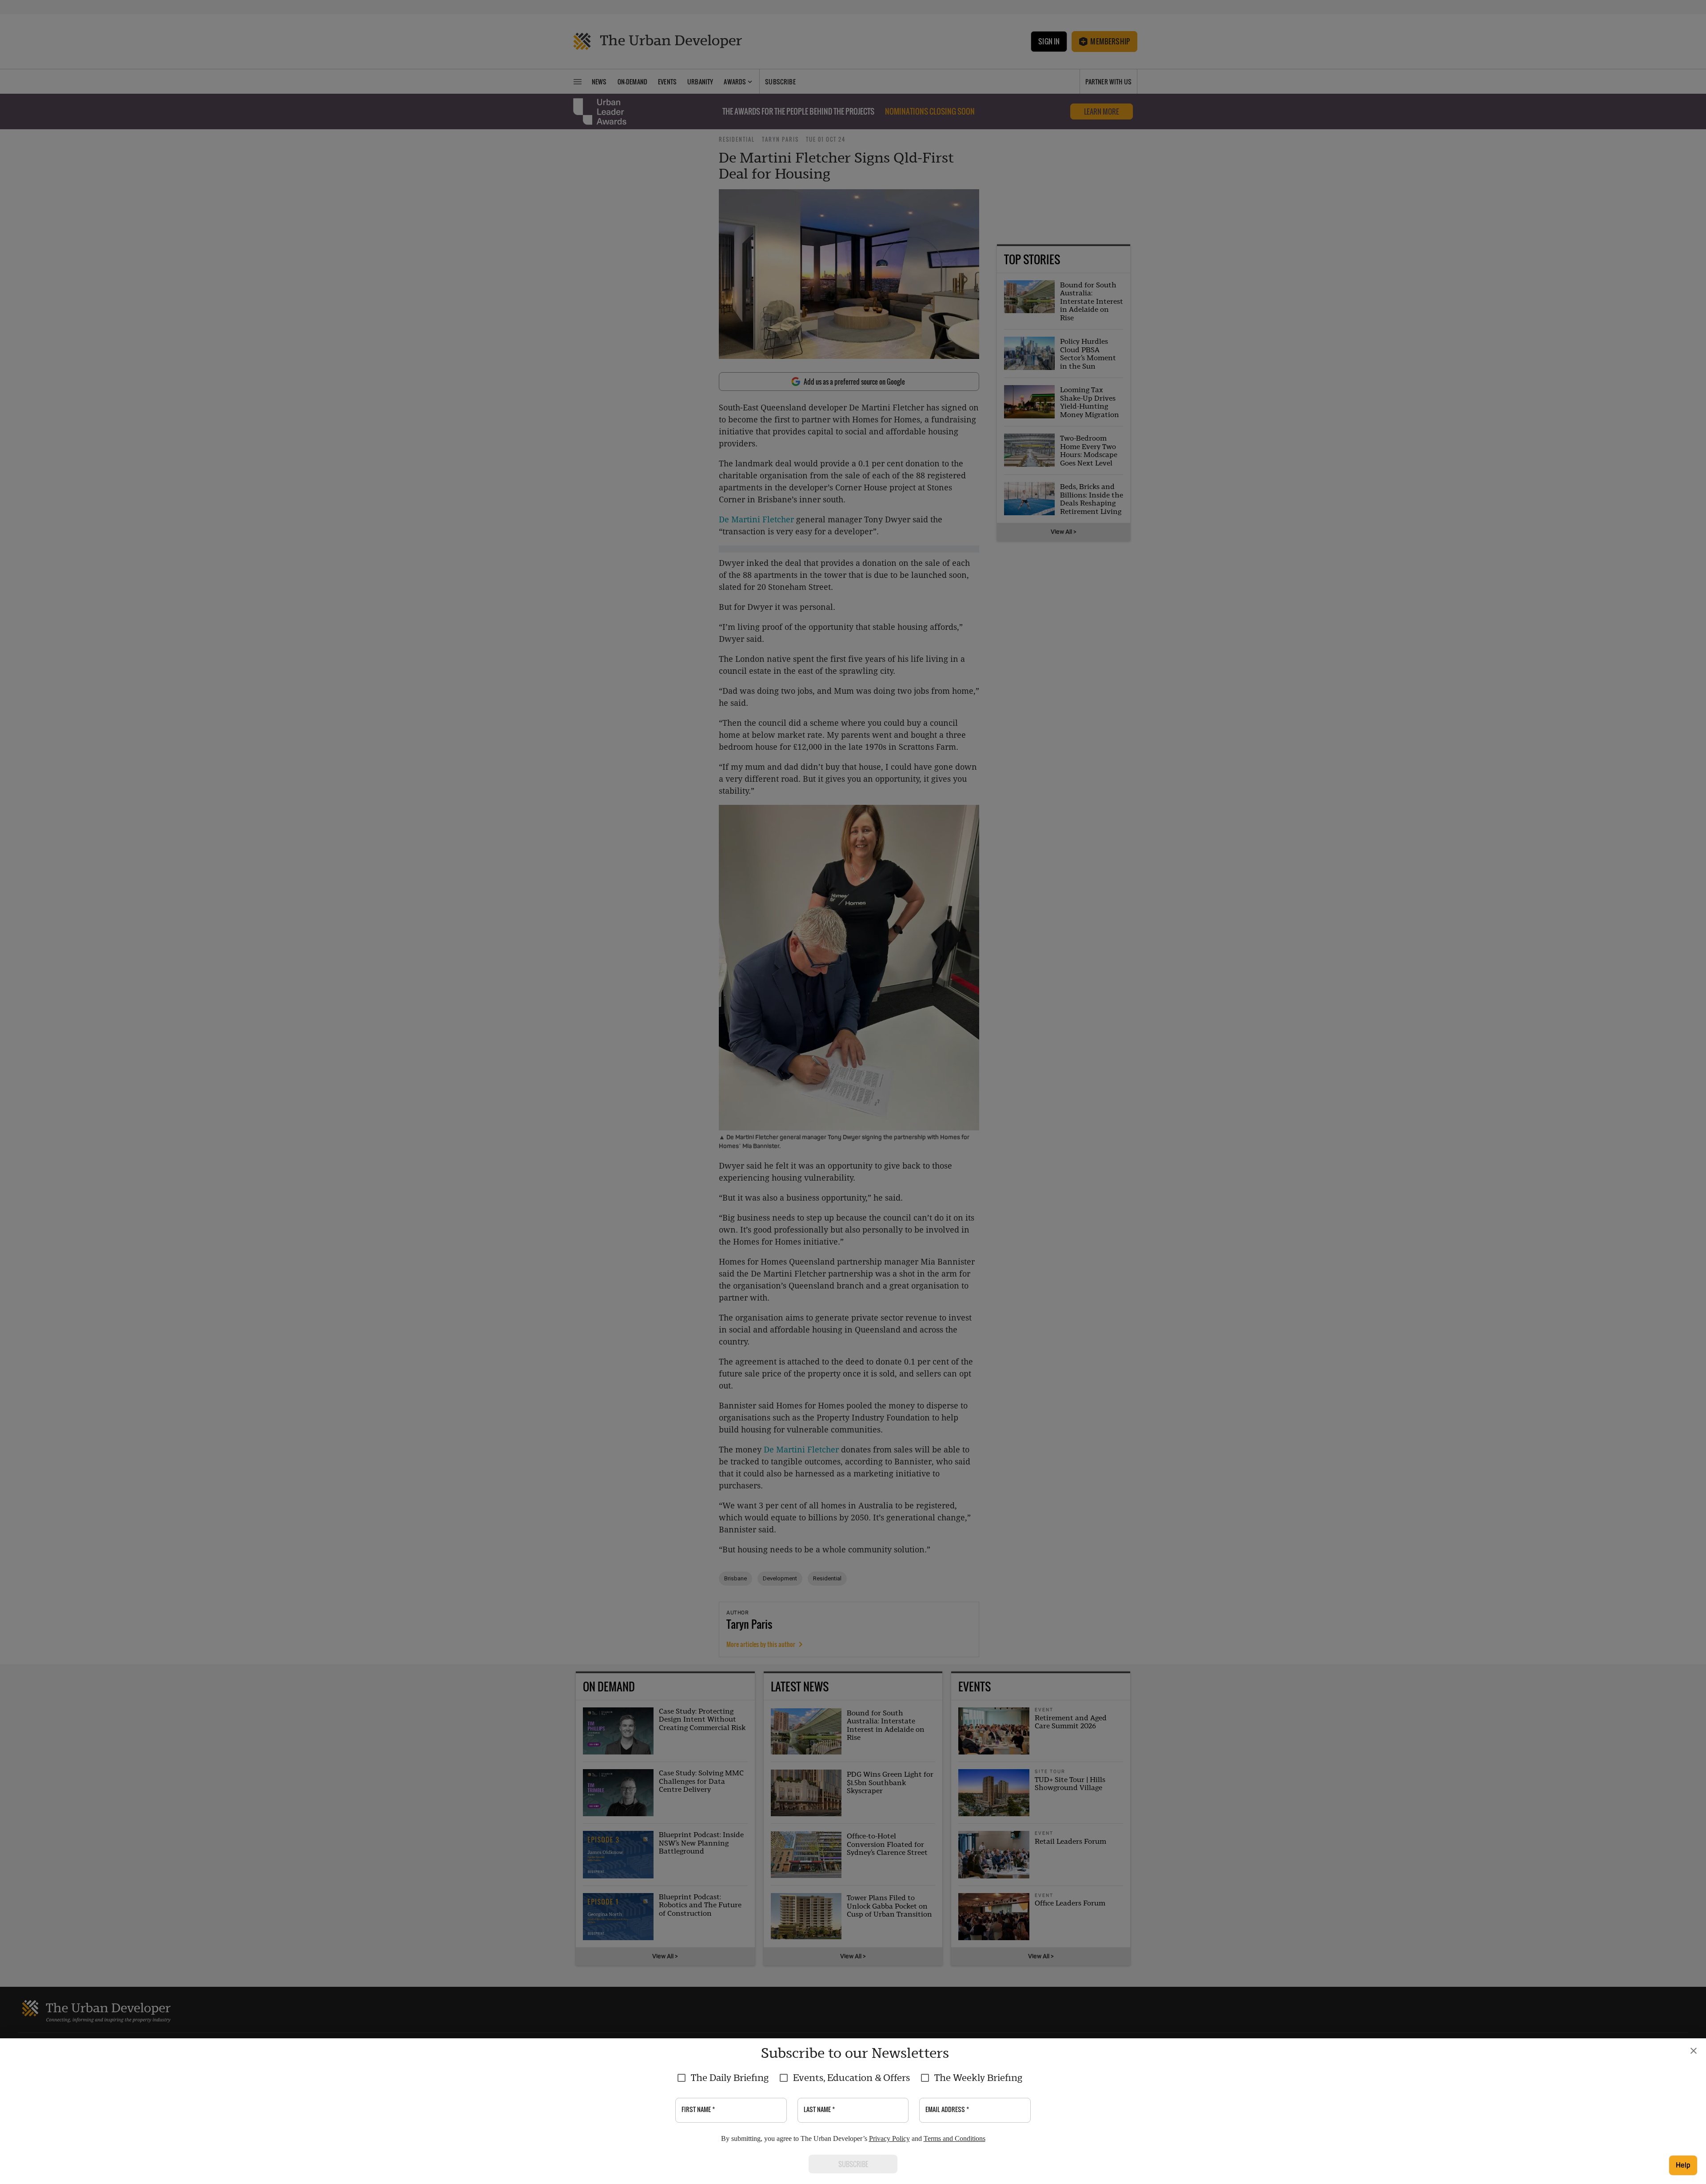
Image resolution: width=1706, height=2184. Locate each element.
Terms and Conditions (955, 2138)
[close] (1694, 2051)
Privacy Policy (889, 2138)
